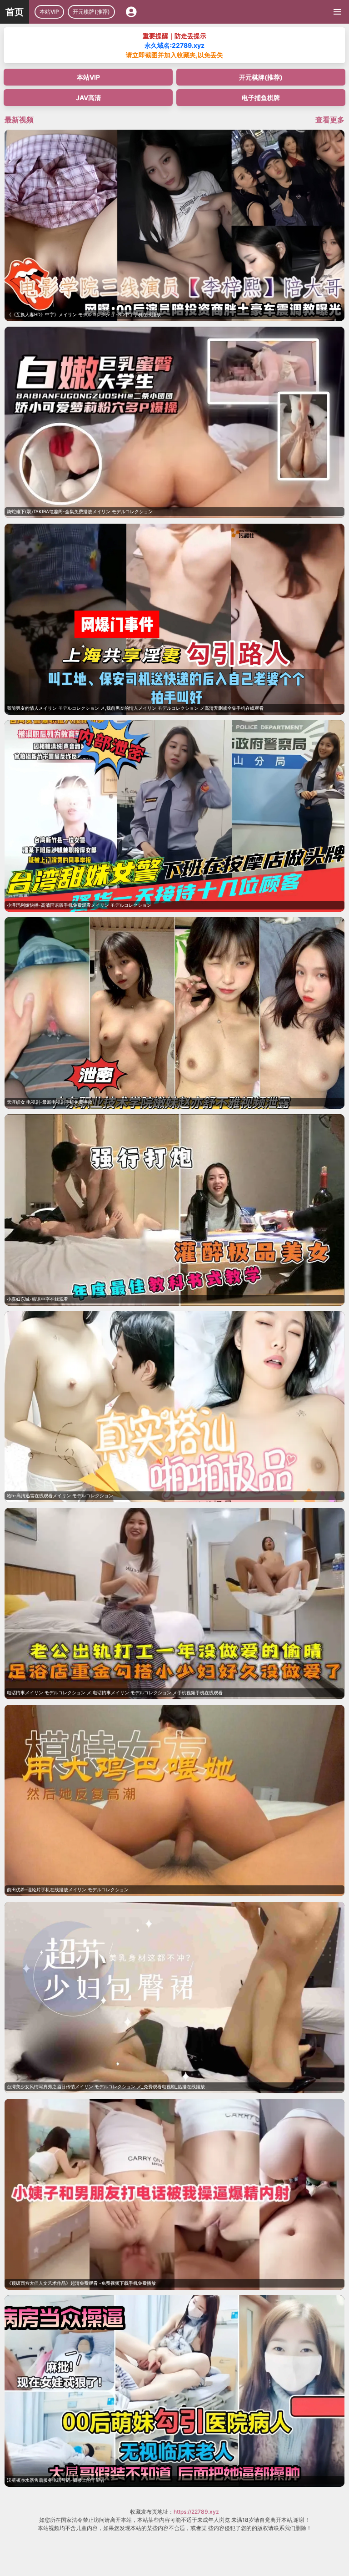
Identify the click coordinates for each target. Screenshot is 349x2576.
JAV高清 (88, 98)
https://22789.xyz (196, 2512)
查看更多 (330, 120)
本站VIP (49, 12)
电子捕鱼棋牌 (261, 98)
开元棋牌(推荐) (91, 12)
